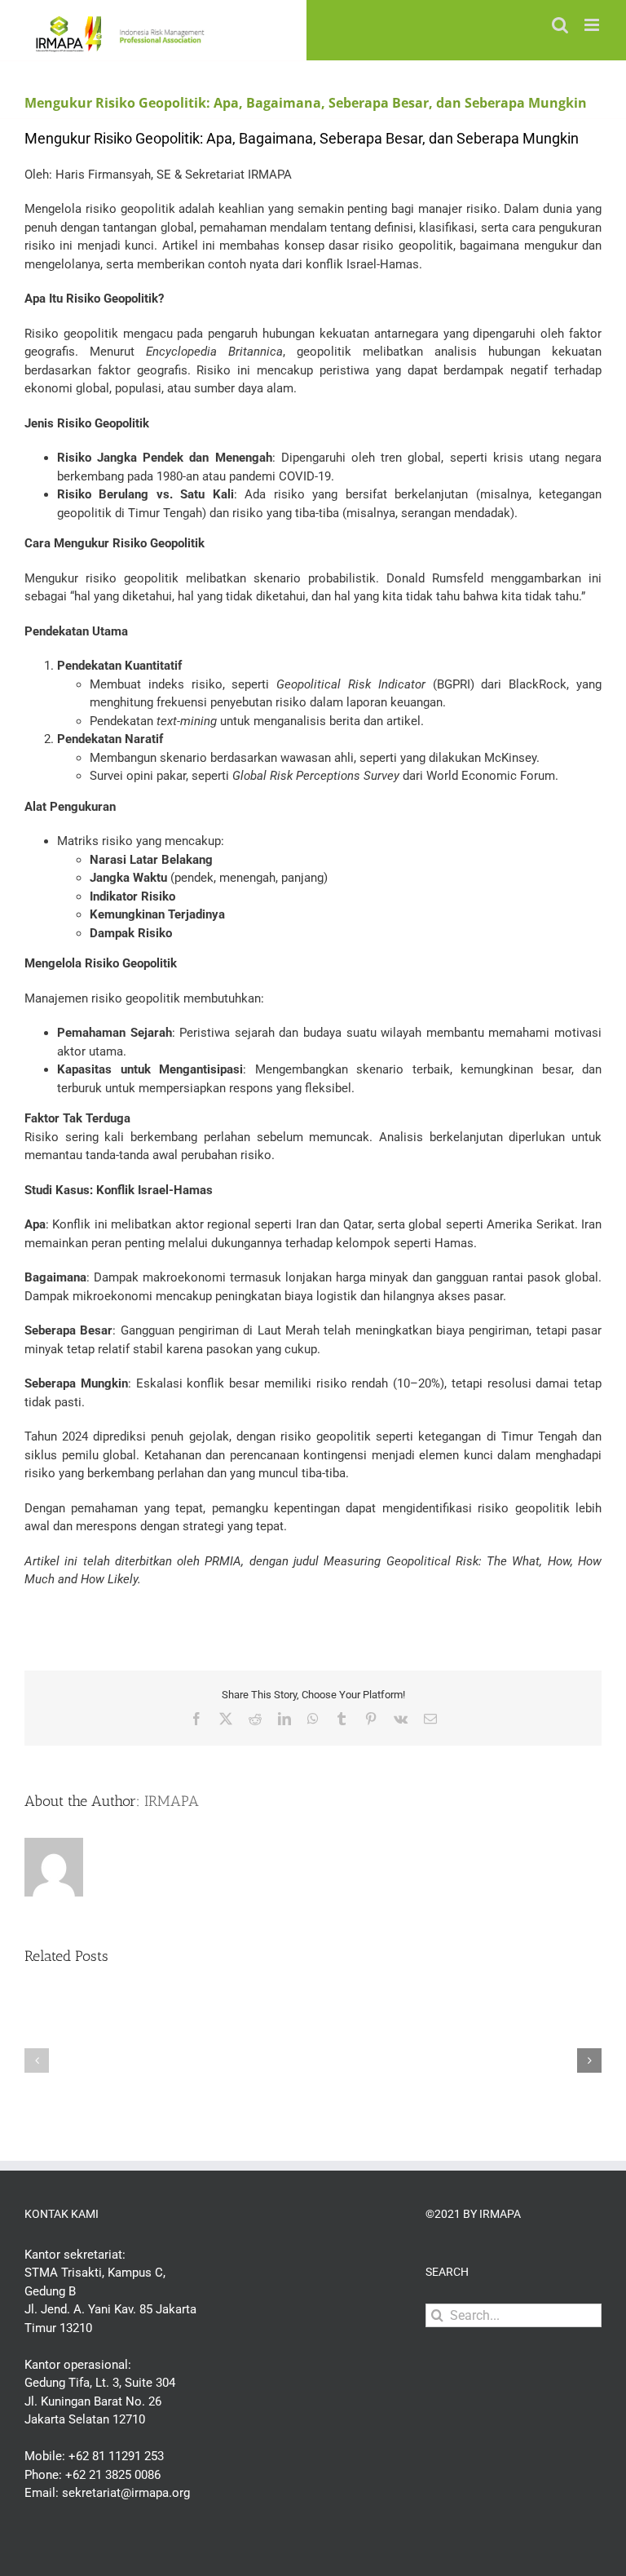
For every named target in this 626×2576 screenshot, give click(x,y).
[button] (37, 2060)
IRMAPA (172, 1801)
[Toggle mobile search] (560, 25)
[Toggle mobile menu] (593, 25)
